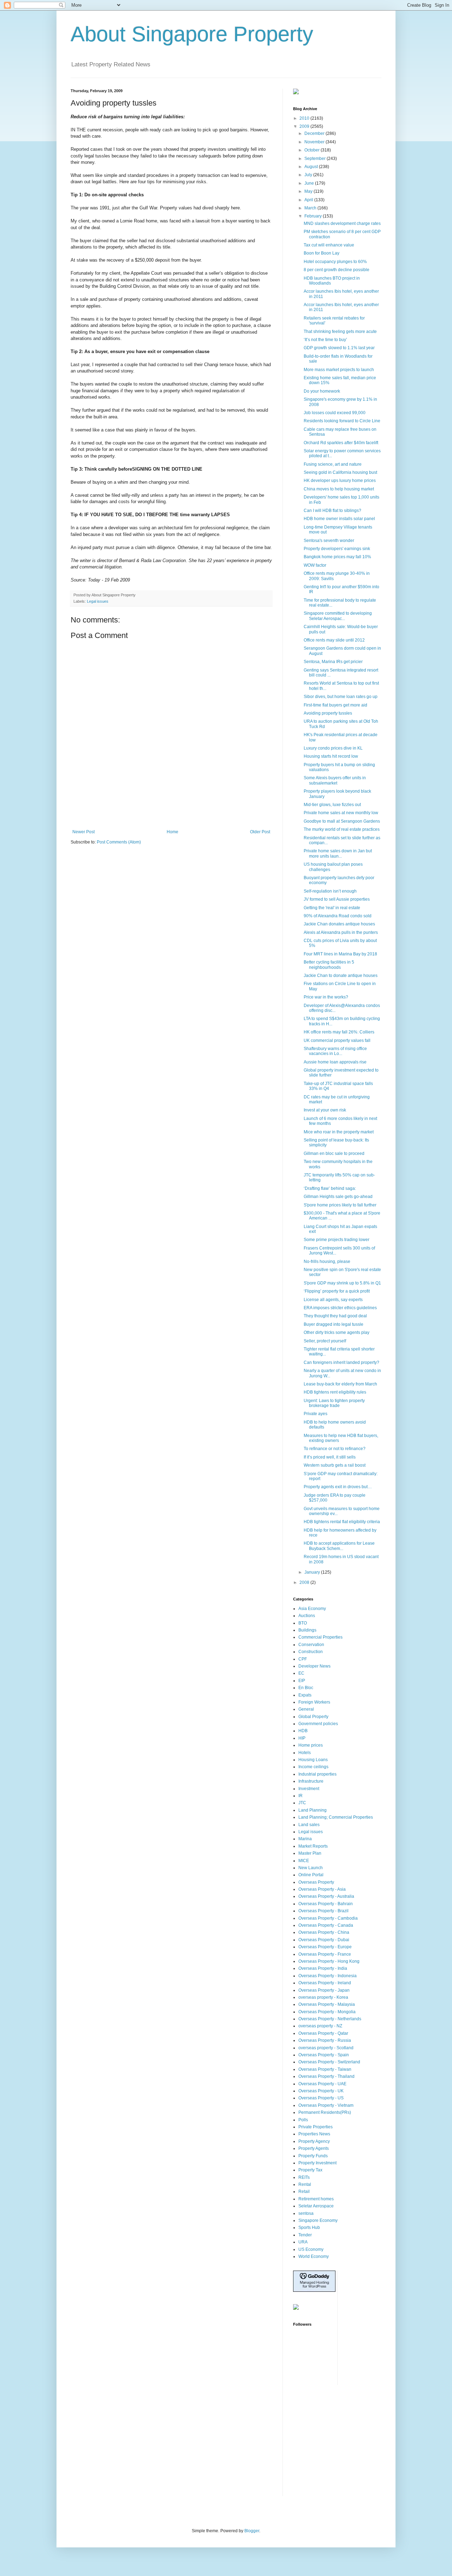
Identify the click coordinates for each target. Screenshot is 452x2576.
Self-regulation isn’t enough (330, 891)
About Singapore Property (192, 34)
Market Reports (313, 1846)
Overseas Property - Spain (324, 2055)
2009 (305, 126)
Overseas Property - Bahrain (326, 1904)
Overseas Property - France (325, 1954)
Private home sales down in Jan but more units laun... (338, 853)
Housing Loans (313, 1760)
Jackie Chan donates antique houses (339, 924)
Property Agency (314, 2141)
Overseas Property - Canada (326, 1925)
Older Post (260, 832)
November (315, 142)
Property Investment (317, 2163)
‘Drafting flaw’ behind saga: (330, 1188)
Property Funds (313, 2156)
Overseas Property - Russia (325, 2040)
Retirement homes (316, 2199)
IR (301, 1796)
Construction (311, 1652)
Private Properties (316, 2127)
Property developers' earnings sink (337, 549)
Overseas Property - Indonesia (328, 1976)
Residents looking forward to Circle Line (342, 421)
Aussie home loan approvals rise (335, 1062)
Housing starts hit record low (331, 756)
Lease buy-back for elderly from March (340, 1384)
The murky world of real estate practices (342, 829)
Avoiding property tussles (328, 713)
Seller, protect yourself (325, 1341)
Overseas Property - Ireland (325, 1983)
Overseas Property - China (324, 1932)
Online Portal (311, 1875)
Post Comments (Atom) (119, 842)
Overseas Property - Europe (325, 1947)
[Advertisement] (171, 810)
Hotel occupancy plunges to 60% (335, 262)
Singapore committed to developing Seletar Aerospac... (338, 616)
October (313, 150)
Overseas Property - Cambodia (328, 1918)
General (306, 1709)
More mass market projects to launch (339, 370)
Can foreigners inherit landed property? (341, 1362)
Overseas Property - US (321, 2098)
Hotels (305, 1753)
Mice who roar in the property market (339, 1132)
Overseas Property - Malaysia (327, 2004)
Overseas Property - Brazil (323, 1911)
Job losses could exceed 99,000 (335, 413)
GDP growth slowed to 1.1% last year (339, 348)
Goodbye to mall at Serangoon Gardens (342, 821)
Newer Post (84, 832)
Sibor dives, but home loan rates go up (341, 697)
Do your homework (322, 391)
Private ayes (316, 1414)
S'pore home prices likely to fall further (340, 1205)
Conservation (311, 1645)
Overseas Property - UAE (322, 2084)
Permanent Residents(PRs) (325, 2112)
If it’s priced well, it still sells (330, 1457)
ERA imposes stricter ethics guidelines (340, 1308)
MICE (304, 1861)
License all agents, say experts (333, 1300)
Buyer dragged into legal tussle (334, 1324)
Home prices (311, 1745)
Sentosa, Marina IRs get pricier (333, 662)
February (314, 216)
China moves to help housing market (339, 489)
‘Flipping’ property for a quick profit (337, 1291)
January (313, 1572)
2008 (305, 1582)
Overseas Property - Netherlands (330, 2019)
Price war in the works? (326, 997)
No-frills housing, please (327, 1262)
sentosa (306, 2213)
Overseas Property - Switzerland (329, 2062)
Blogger (252, 2531)
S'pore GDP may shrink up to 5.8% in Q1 (342, 1283)
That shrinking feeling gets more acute (340, 332)
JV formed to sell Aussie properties (337, 899)
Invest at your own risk (325, 1110)
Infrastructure (311, 1781)
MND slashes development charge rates (342, 223)
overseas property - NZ (320, 2026)
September (316, 159)
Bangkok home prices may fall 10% (337, 557)
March (311, 208)
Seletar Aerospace (316, 2206)
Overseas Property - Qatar (323, 2033)
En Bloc (306, 1688)
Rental (305, 2184)
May (309, 191)
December (315, 133)
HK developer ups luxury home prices (340, 481)
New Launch (311, 1868)
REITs (304, 2177)
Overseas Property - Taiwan (325, 2069)
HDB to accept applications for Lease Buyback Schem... (339, 1546)
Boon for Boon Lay (322, 253)
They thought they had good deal (335, 1316)
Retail (304, 2192)
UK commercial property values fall (337, 1040)
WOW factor (315, 565)
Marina (305, 1839)
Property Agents (314, 2148)
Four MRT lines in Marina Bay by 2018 (340, 954)
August (312, 167)
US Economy (311, 2249)
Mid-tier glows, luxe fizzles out (332, 805)
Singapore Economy (318, 2220)
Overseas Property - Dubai (324, 1940)
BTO (303, 1623)
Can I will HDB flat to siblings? (332, 511)
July (309, 175)
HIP (302, 1738)
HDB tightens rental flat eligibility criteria (342, 1522)
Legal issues (98, 601)
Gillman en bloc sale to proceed (334, 1153)
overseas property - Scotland (326, 2048)
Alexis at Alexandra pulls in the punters (341, 932)
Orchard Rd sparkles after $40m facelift (341, 443)
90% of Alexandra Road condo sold (338, 916)
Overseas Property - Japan (324, 1990)
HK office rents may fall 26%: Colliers (339, 1032)
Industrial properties (317, 1774)
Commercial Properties (320, 1637)
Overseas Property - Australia (326, 1896)
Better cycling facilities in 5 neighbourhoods (329, 965)
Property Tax (310, 2170)
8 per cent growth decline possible (337, 270)
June (310, 183)
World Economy (314, 2256)
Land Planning (313, 1810)
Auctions (307, 1616)
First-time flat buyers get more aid (335, 705)
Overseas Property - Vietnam (326, 2105)
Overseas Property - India (323, 1968)
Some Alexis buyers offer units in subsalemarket (335, 780)
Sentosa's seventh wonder (329, 541)
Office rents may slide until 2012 (334, 640)
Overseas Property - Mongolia (327, 2012)
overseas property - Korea (323, 1997)
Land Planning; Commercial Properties (336, 1817)
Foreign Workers (314, 1702)
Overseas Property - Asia (322, 1889)
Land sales (309, 1825)
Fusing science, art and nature (333, 464)
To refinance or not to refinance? (335, 1449)
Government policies (318, 1724)
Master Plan (310, 1853)
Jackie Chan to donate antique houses (341, 976)
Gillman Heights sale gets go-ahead (338, 1197)
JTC (302, 1803)
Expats (305, 1695)
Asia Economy (312, 1609)
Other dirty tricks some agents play (337, 1332)
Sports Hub (309, 2228)
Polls (303, 2120)
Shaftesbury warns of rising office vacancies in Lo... (335, 1051)
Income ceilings (313, 1767)
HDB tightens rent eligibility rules (335, 1392)
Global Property (313, 1717)
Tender (305, 2235)
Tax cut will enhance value (329, 245)
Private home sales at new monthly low (341, 813)
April (309, 200)
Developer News (314, 1666)
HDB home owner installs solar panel (339, 519)
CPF (303, 1659)
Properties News (314, 2134)
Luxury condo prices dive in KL (333, 748)
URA (303, 2242)
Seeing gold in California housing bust (340, 472)
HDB (303, 1731)
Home (173, 832)
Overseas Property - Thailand (326, 2076)
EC (301, 1673)
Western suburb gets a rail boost (335, 1465)
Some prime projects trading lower (337, 1240)
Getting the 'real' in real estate (332, 908)
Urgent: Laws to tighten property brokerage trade (334, 1403)
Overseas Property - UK (321, 2091)
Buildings (307, 1630)
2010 (305, 118)
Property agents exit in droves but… (338, 1487)
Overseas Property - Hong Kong (329, 1961)
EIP (302, 1681)
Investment (309, 1789)
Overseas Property (316, 1882)
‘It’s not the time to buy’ (325, 340)
